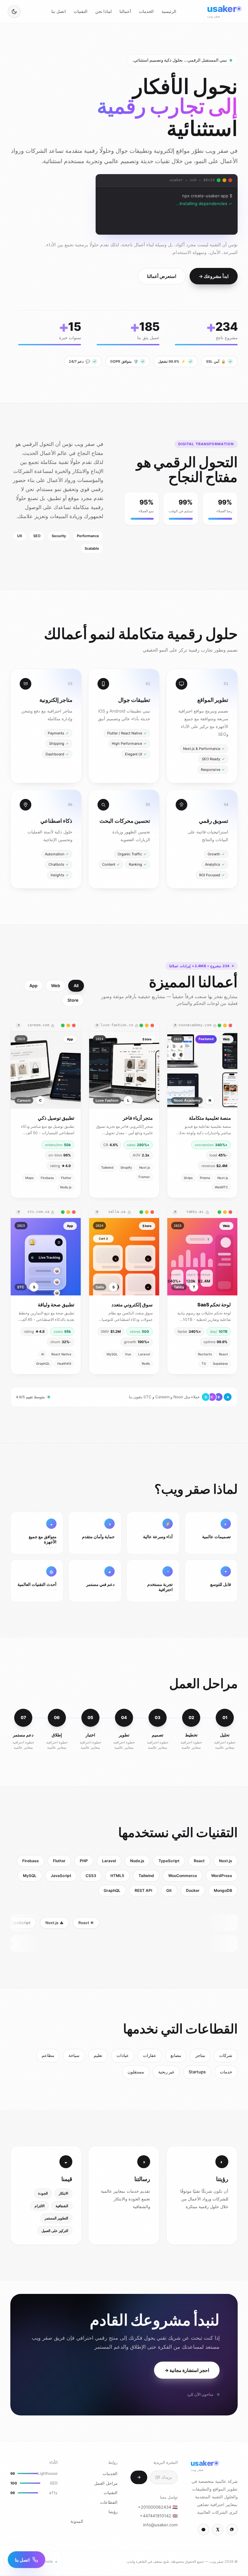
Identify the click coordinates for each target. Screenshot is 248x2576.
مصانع (176, 2057)
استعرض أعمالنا (162, 277)
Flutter (59, 1862)
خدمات (226, 2073)
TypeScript (169, 1862)
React (199, 1862)
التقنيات (81, 11)
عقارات (150, 2057)
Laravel (109, 1862)
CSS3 (91, 1877)
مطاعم (48, 2057)
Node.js (137, 1862)
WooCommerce (183, 1877)
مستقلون (136, 2073)
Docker (193, 1892)
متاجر (200, 2057)
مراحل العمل (106, 2484)
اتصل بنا (58, 11)
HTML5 (117, 1877)
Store (73, 1002)
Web (56, 987)
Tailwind (146, 1877)
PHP (84, 1862)
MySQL (30, 1877)
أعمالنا (125, 11)
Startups (197, 2073)
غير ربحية (166, 2073)
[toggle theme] (14, 12)
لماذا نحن (103, 11)
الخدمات (146, 11)
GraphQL (112, 1892)
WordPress (222, 1877)
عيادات (123, 2057)
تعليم (98, 2057)
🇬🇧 (159, 2517)
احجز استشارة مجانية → (187, 2371)
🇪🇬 (158, 2508)
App (33, 987)
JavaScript (61, 1877)
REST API (143, 1892)
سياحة (74, 2057)
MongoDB (223, 1892)
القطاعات (109, 2503)
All (76, 987)
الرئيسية (169, 11)
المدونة (77, 2522)
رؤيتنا (113, 2513)
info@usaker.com (160, 2526)
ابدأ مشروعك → (214, 277)
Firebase (31, 1862)
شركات (226, 2057)
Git (169, 1892)
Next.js (226, 1862)
